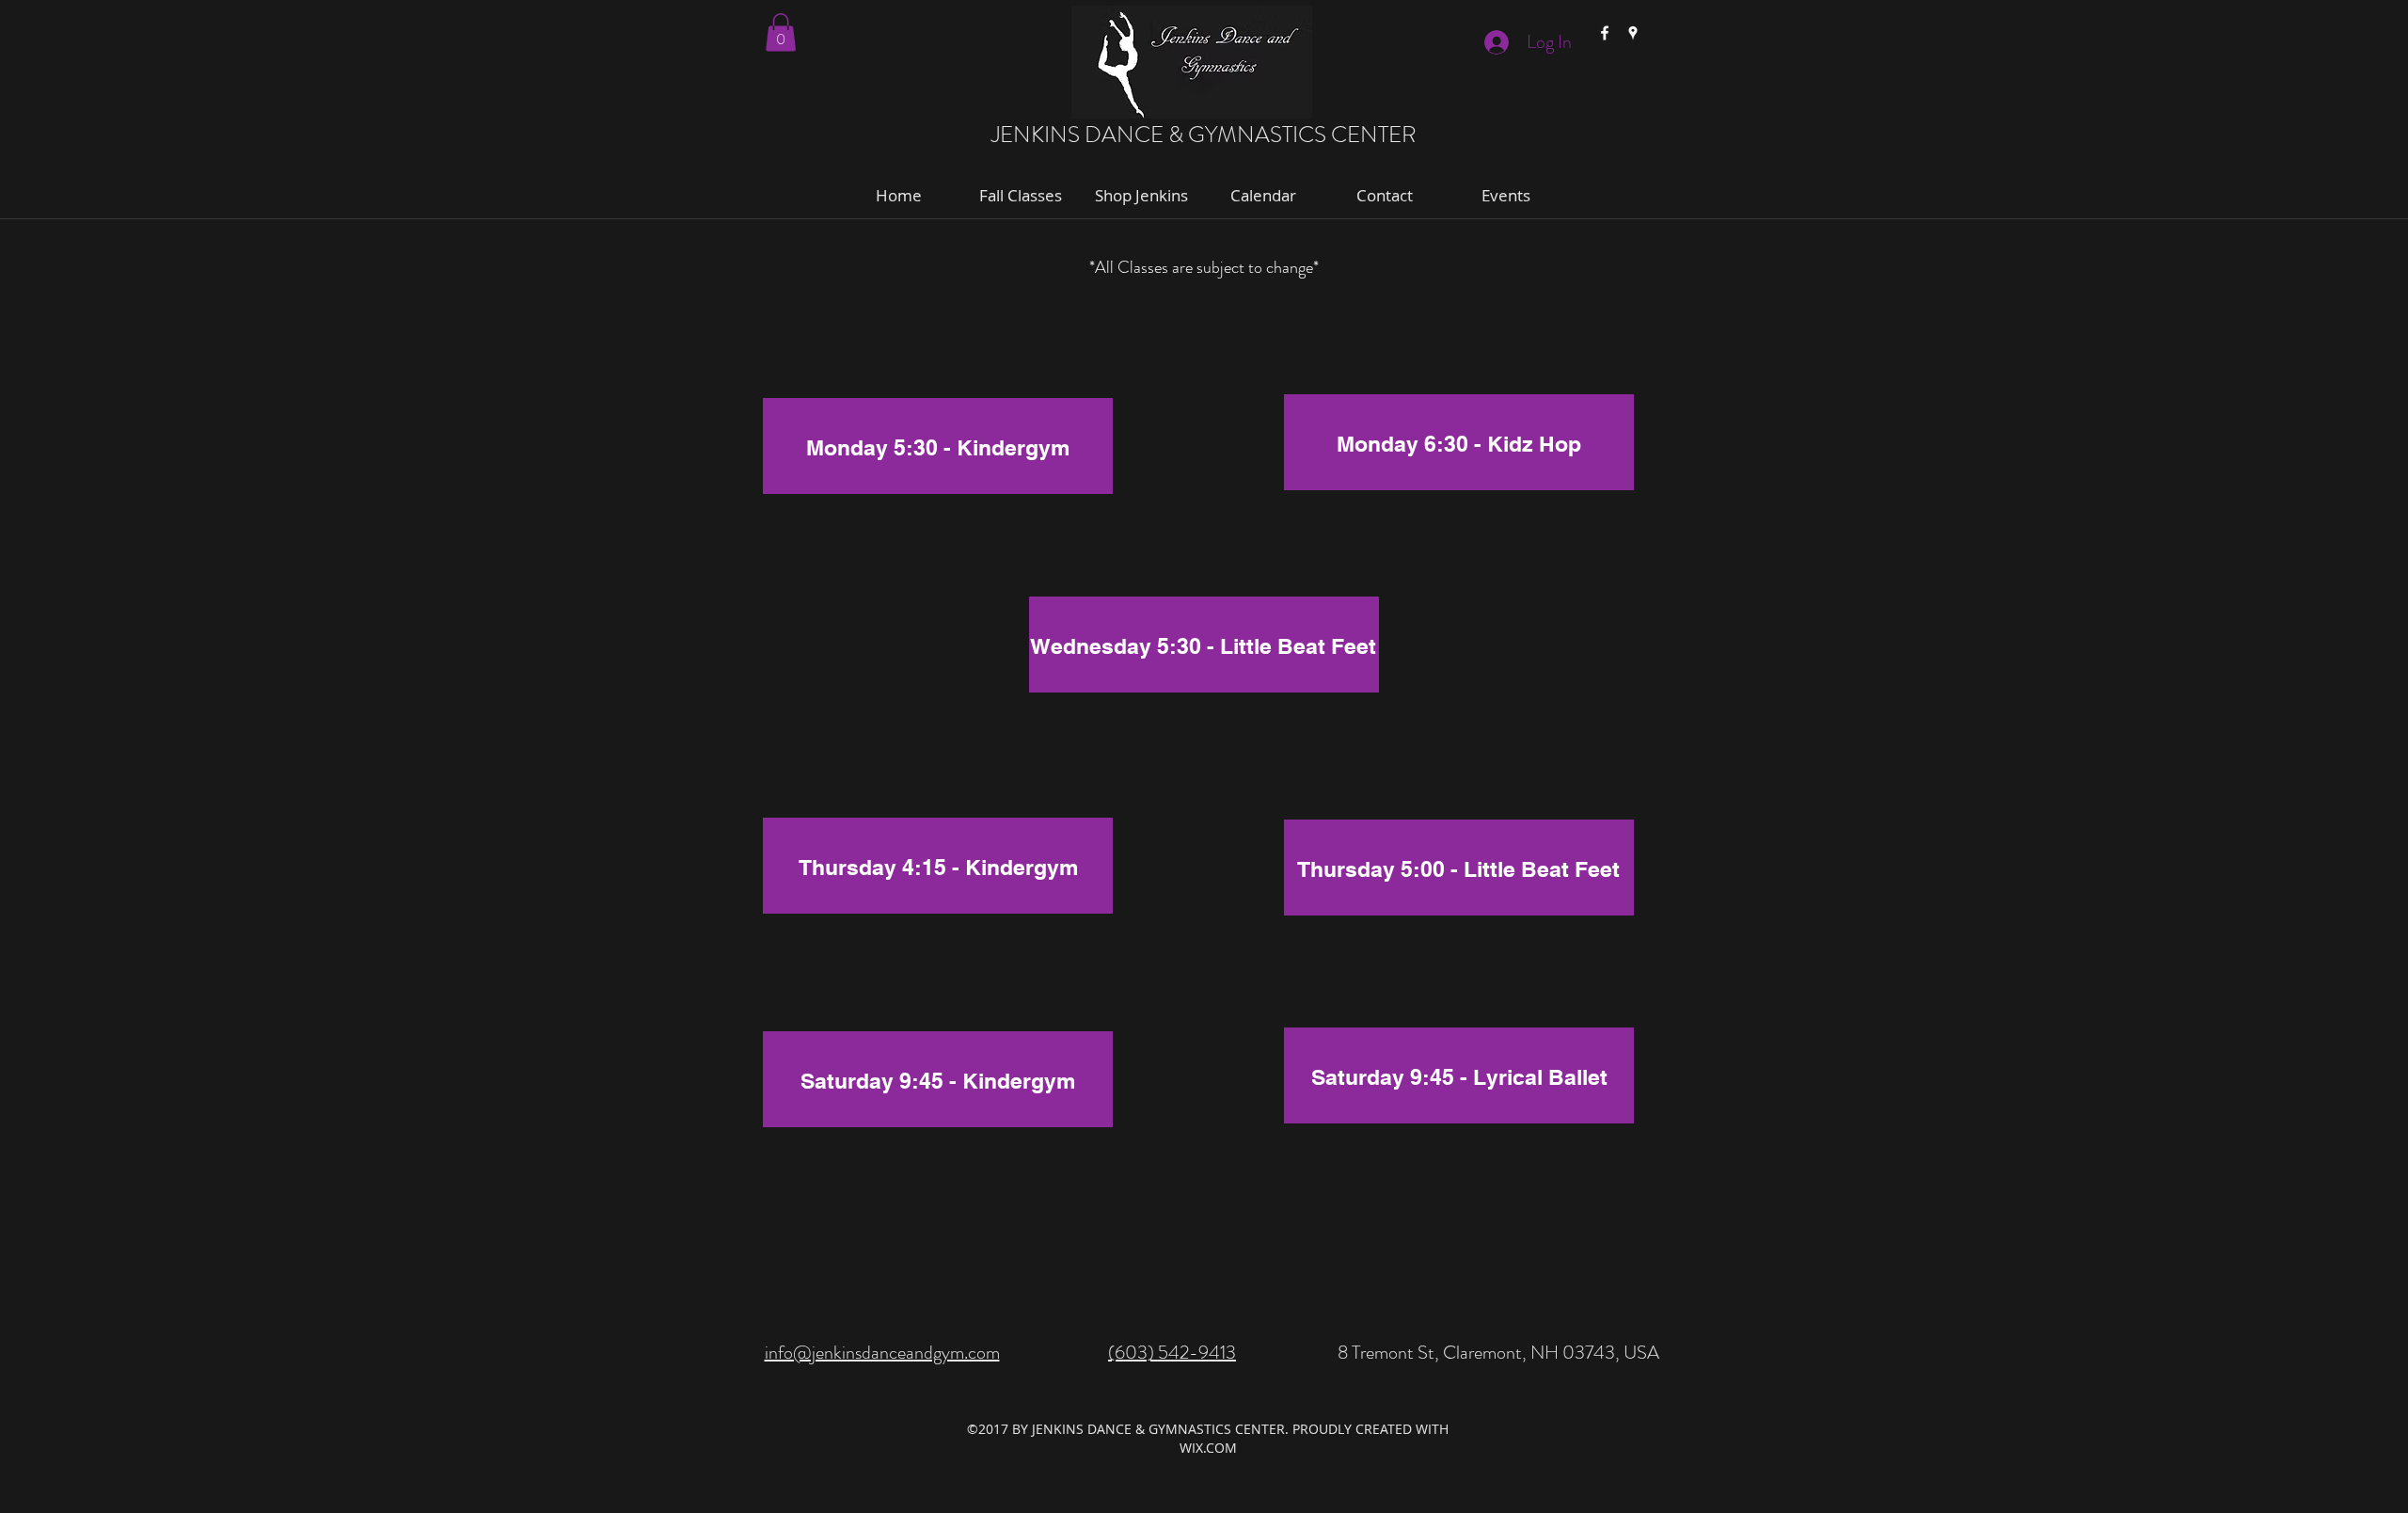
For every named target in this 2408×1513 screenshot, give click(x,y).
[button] (781, 32)
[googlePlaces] (1633, 33)
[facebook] (1605, 33)
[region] (938, 452)
